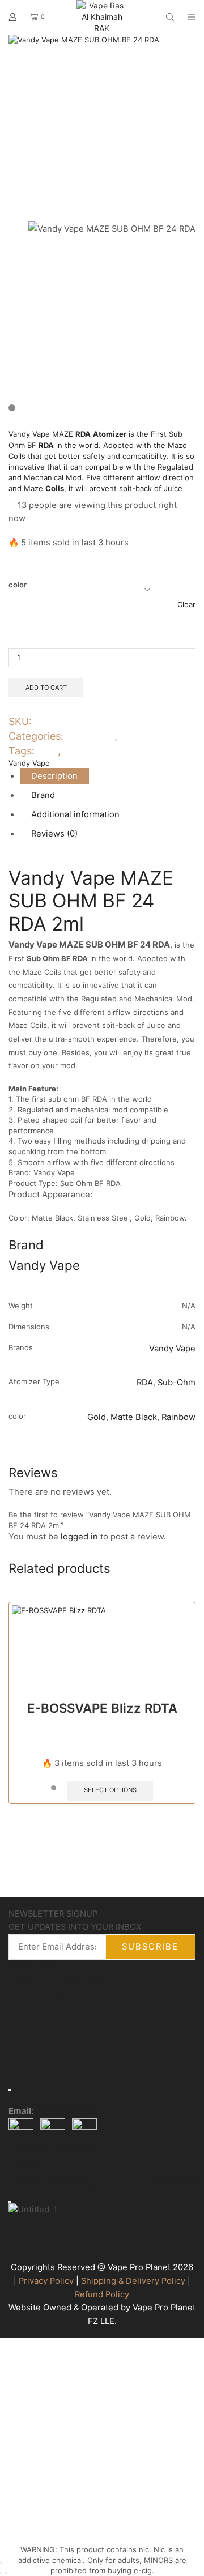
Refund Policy (102, 2294)
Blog (96, 1982)
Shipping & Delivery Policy (133, 2281)
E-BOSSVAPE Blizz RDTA (102, 1708)
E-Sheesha (103, 2185)
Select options (110, 1790)
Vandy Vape (29, 763)
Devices (25, 2180)
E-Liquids (135, 2185)
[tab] (54, 776)
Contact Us (72, 1988)
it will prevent (93, 488)
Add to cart (46, 688)
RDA (48, 751)
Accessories (174, 2180)
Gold (97, 1417)
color (18, 585)
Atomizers (90, 736)
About (44, 1982)
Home (20, 1982)
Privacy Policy (46, 2281)
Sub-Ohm (177, 1383)
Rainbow (178, 1417)
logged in (79, 1537)
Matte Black (134, 1417)
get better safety (75, 456)
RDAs (133, 736)
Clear (186, 604)
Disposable (63, 2180)
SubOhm (84, 751)
